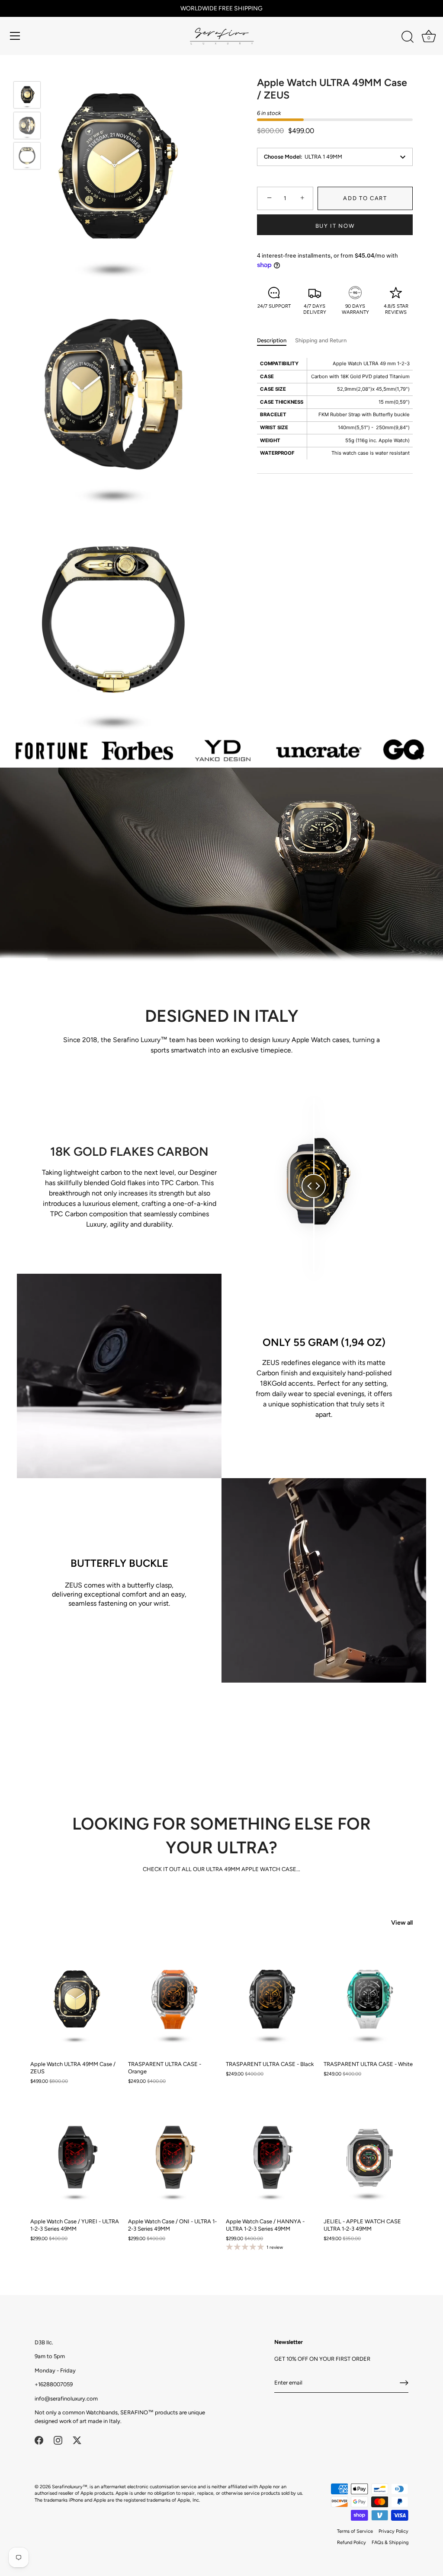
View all (402, 1922)
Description (272, 340)
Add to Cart (365, 198)
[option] (27, 96)
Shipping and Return (321, 340)
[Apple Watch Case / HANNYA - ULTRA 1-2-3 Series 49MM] (270, 2157)
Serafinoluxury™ (70, 2487)
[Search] (408, 37)
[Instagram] (58, 2440)
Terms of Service (355, 2531)
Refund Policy (352, 2543)
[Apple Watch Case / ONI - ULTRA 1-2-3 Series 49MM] (173, 2157)
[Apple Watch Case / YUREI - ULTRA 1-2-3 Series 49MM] (75, 2157)
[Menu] (15, 36)
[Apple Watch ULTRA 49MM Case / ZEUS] (27, 95)
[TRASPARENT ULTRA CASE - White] (368, 2000)
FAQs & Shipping (390, 2543)
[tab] (276, 341)
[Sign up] (404, 2383)
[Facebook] (39, 2440)
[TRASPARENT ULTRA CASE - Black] (270, 2000)
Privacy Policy (393, 2531)
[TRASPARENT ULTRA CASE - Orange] (173, 2000)
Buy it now (335, 226)
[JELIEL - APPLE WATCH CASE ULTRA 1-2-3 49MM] (368, 2157)
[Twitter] (77, 2440)
